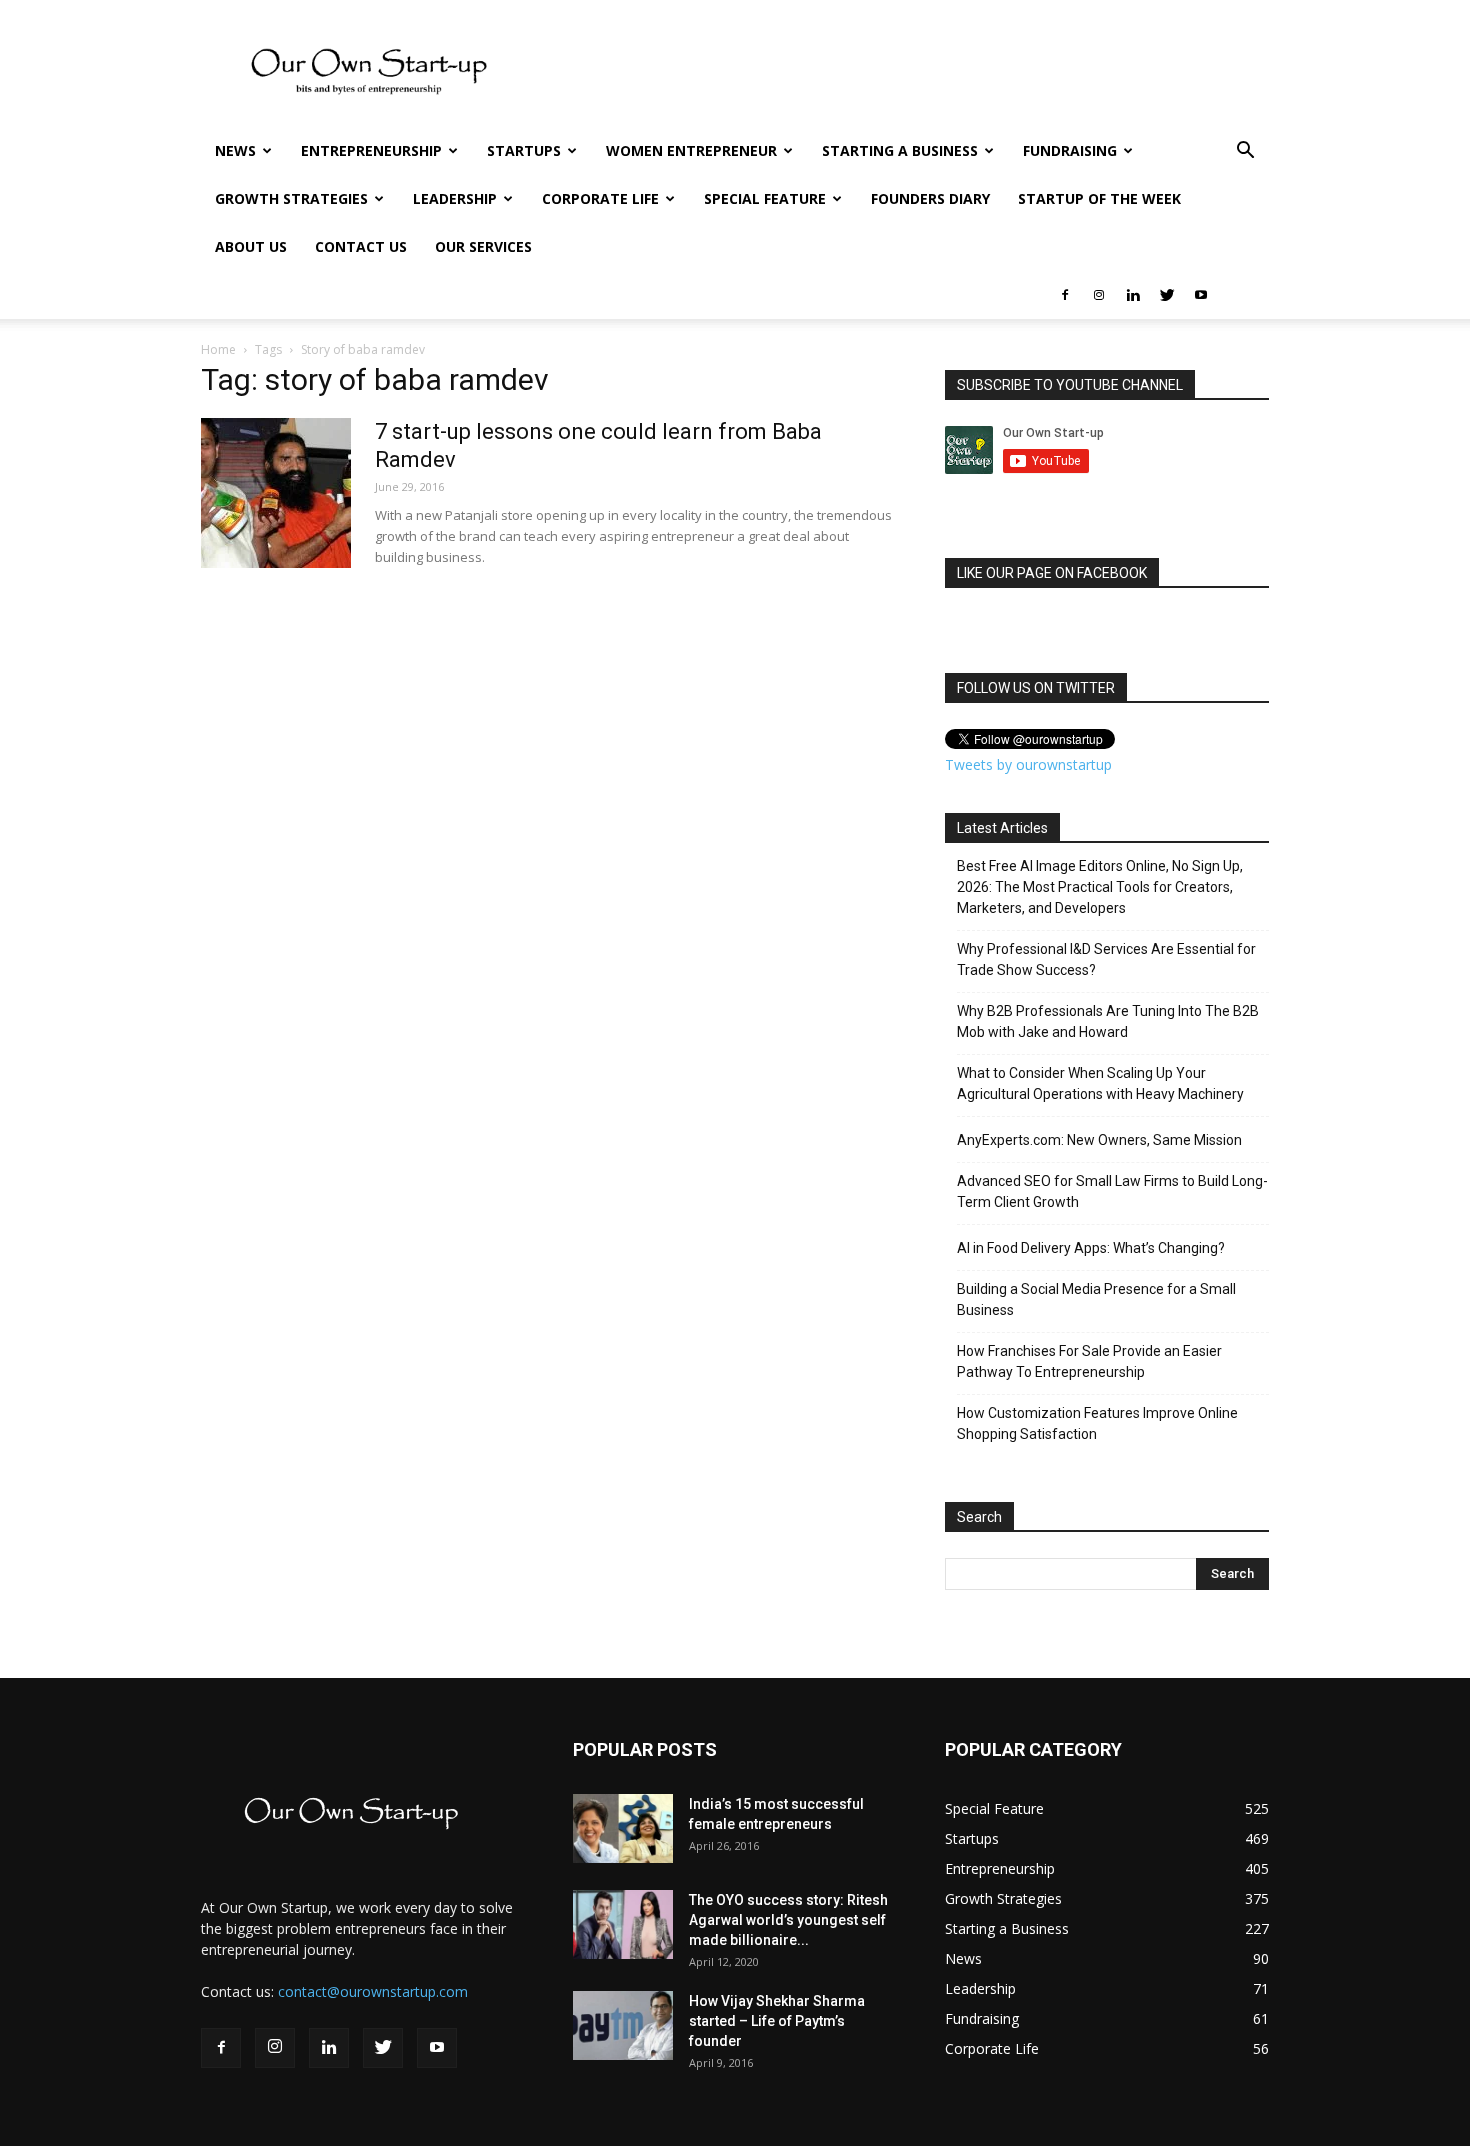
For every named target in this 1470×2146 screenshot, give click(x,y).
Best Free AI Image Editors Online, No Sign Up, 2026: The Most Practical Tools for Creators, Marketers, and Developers (1100, 887)
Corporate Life (600, 198)
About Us (251, 246)
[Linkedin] (1133, 295)
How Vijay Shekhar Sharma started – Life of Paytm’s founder (777, 2021)
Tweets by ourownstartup (1028, 764)
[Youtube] (1201, 295)
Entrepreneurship (371, 150)
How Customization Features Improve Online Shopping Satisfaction (1097, 1423)
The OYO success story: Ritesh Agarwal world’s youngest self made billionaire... (788, 1920)
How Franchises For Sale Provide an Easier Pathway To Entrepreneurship (1089, 1361)
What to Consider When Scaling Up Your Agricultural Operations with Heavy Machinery (1100, 1083)
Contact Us (361, 246)
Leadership (455, 198)
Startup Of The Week (1099, 198)
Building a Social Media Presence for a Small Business (1096, 1299)
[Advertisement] (60, 515)
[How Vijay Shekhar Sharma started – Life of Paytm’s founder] (623, 2025)
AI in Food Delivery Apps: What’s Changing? (1091, 1248)
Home (218, 349)
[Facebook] (1065, 295)
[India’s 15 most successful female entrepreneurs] (623, 1828)
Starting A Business (900, 150)
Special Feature (765, 198)
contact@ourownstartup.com (373, 1991)
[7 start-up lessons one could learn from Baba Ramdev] (276, 493)
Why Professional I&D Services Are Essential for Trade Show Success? (1106, 959)
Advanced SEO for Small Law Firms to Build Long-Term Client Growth (1112, 1191)
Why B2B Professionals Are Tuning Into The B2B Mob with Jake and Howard (1108, 1021)
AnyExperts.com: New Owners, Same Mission (1099, 1140)
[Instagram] (1099, 295)
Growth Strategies (291, 198)
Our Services (483, 246)
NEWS (235, 150)
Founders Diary (930, 198)
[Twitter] (1167, 295)
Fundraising (1070, 150)
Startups (524, 150)
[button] (1245, 152)
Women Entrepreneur (691, 150)
